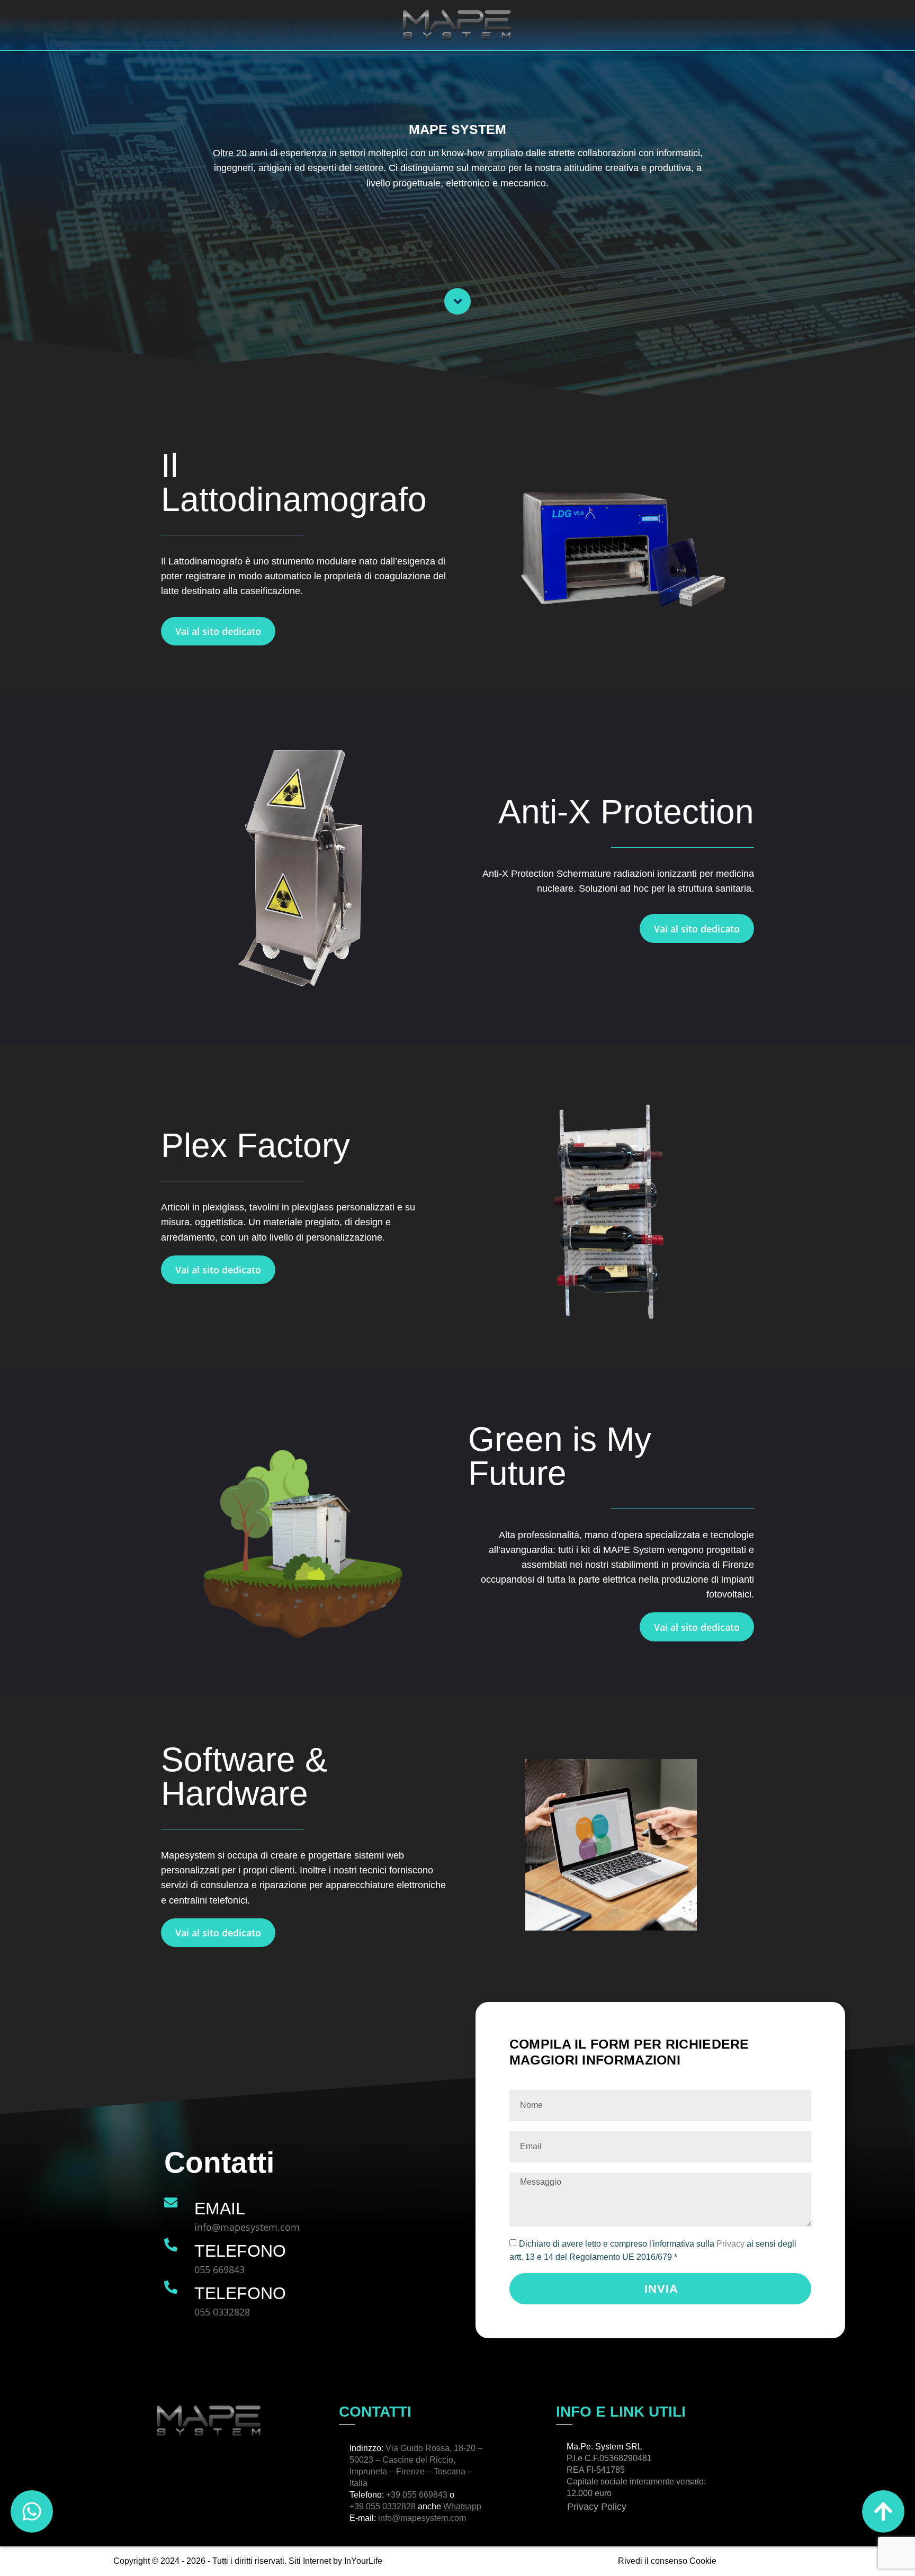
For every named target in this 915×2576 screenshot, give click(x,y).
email (220, 2209)
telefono (240, 2251)
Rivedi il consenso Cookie (667, 2561)
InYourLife (363, 2561)
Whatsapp (462, 2506)
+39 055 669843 (417, 2495)
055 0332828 (222, 2312)
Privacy (732, 2244)
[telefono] (171, 2245)
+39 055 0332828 (383, 2506)
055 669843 (219, 2269)
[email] (171, 2202)
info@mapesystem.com (247, 2227)
